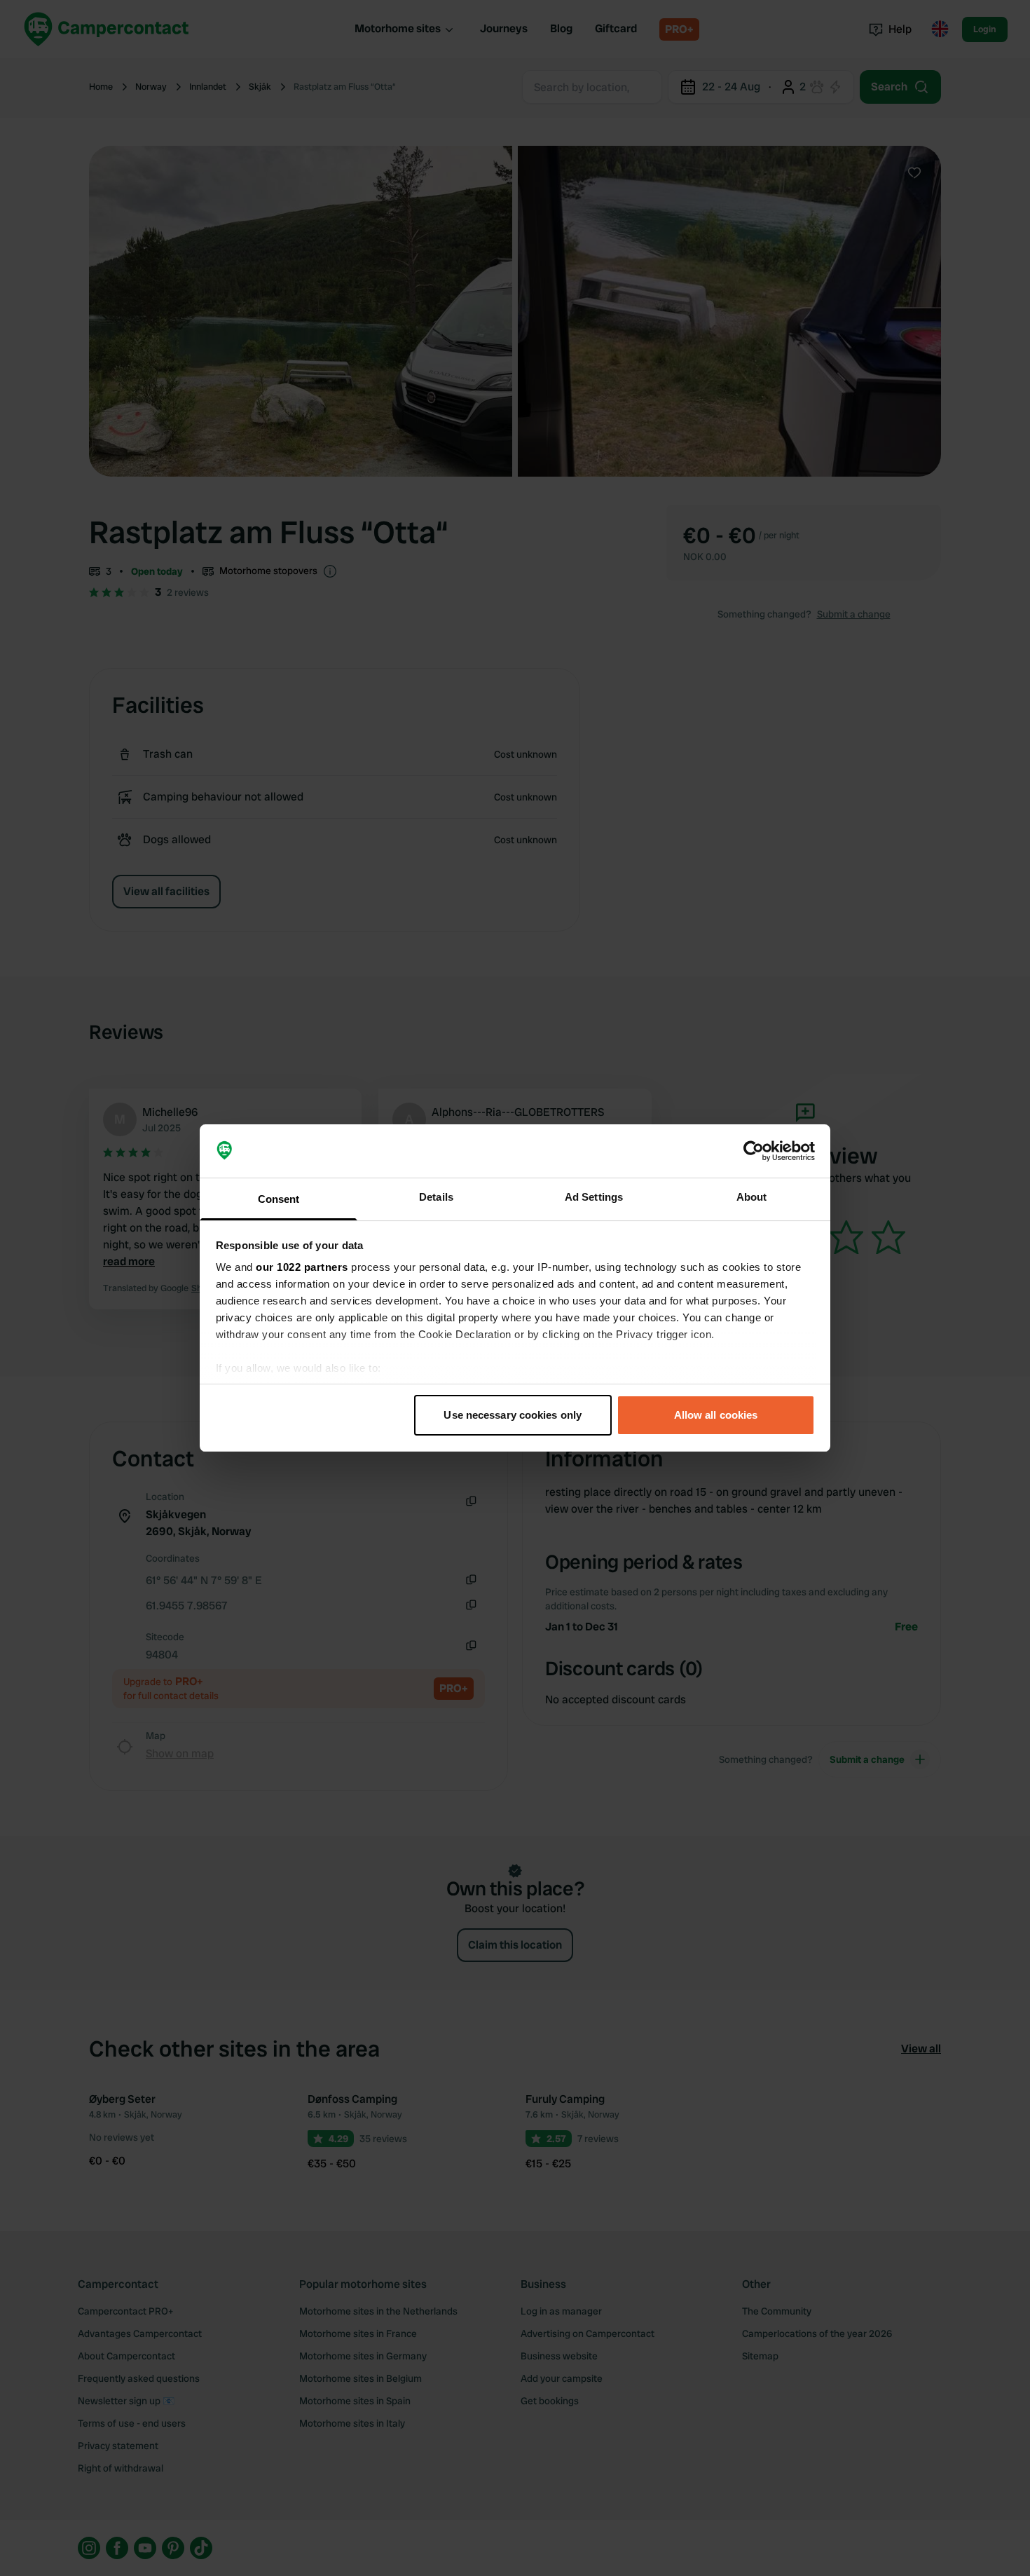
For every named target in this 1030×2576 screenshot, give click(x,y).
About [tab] (752, 1197)
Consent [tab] (279, 1199)
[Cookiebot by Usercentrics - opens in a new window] (754, 1151)
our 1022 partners (302, 1267)
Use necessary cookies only (513, 1415)
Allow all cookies (716, 1415)
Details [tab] (436, 1197)
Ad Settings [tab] (594, 1197)
